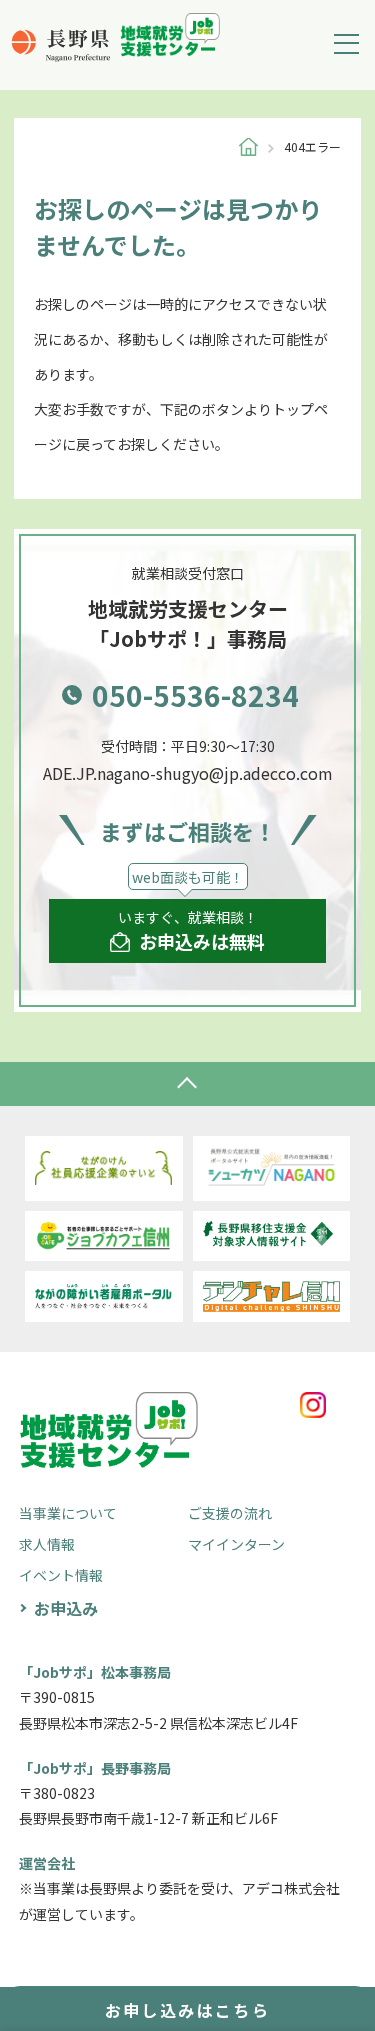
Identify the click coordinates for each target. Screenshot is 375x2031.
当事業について (68, 1513)
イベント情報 (61, 1575)
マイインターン (236, 1544)
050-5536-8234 (195, 695)
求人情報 (47, 1544)
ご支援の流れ (230, 1513)
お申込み (66, 1608)
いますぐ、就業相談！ (192, 930)
